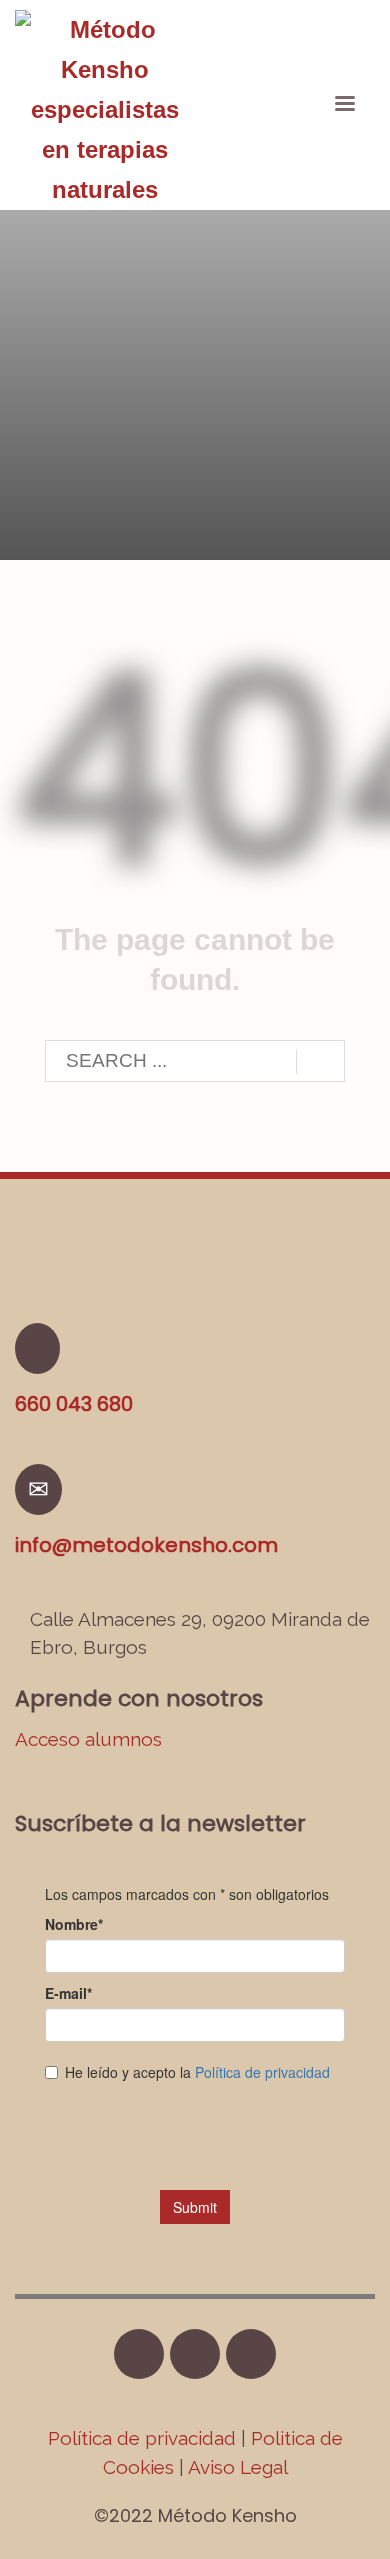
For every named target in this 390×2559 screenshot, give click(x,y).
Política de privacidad (144, 2438)
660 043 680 (74, 1404)
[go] (320, 1062)
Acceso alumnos (88, 1739)
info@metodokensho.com (146, 1545)
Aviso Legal (238, 2467)
